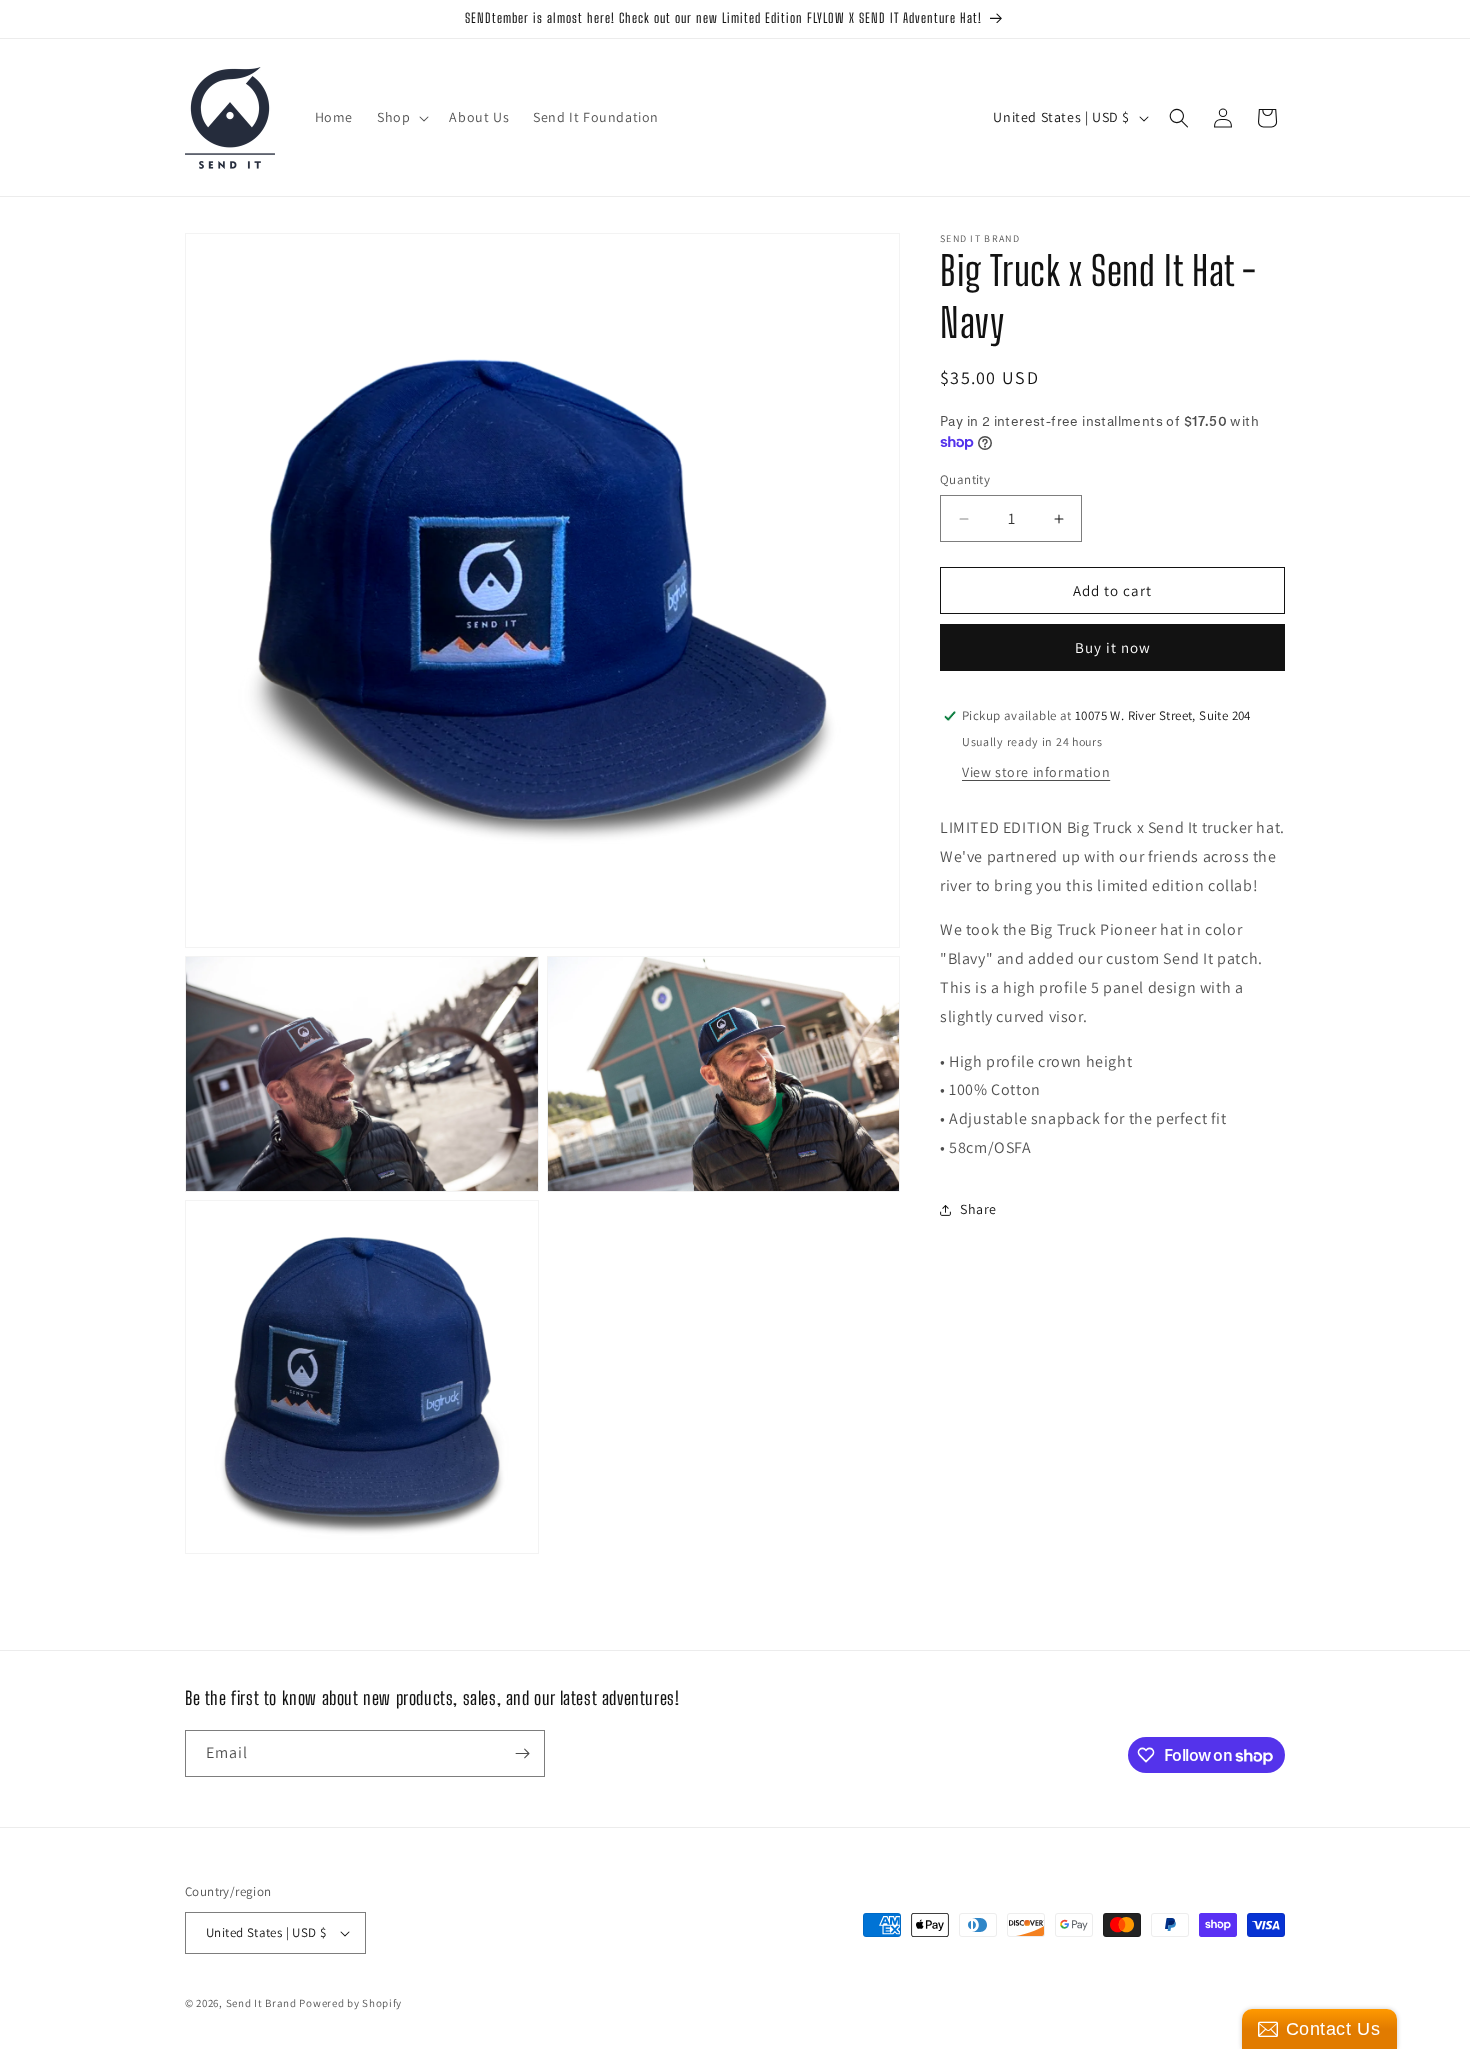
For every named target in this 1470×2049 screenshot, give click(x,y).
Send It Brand (261, 2003)
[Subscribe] (522, 1753)
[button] (401, 117)
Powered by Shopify (350, 2003)
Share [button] (978, 1209)
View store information (1036, 772)
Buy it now (1113, 647)
